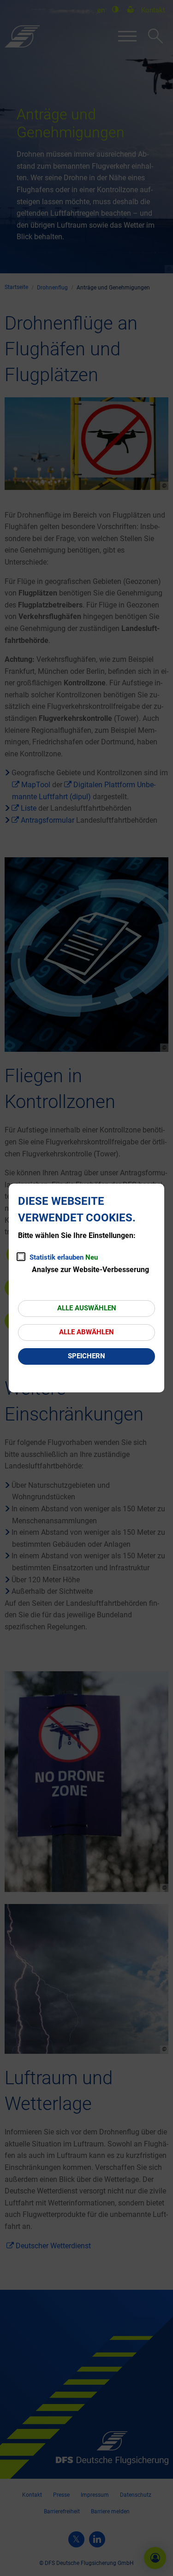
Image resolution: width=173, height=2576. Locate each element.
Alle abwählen (86, 1332)
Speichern (86, 1356)
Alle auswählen (87, 1308)
